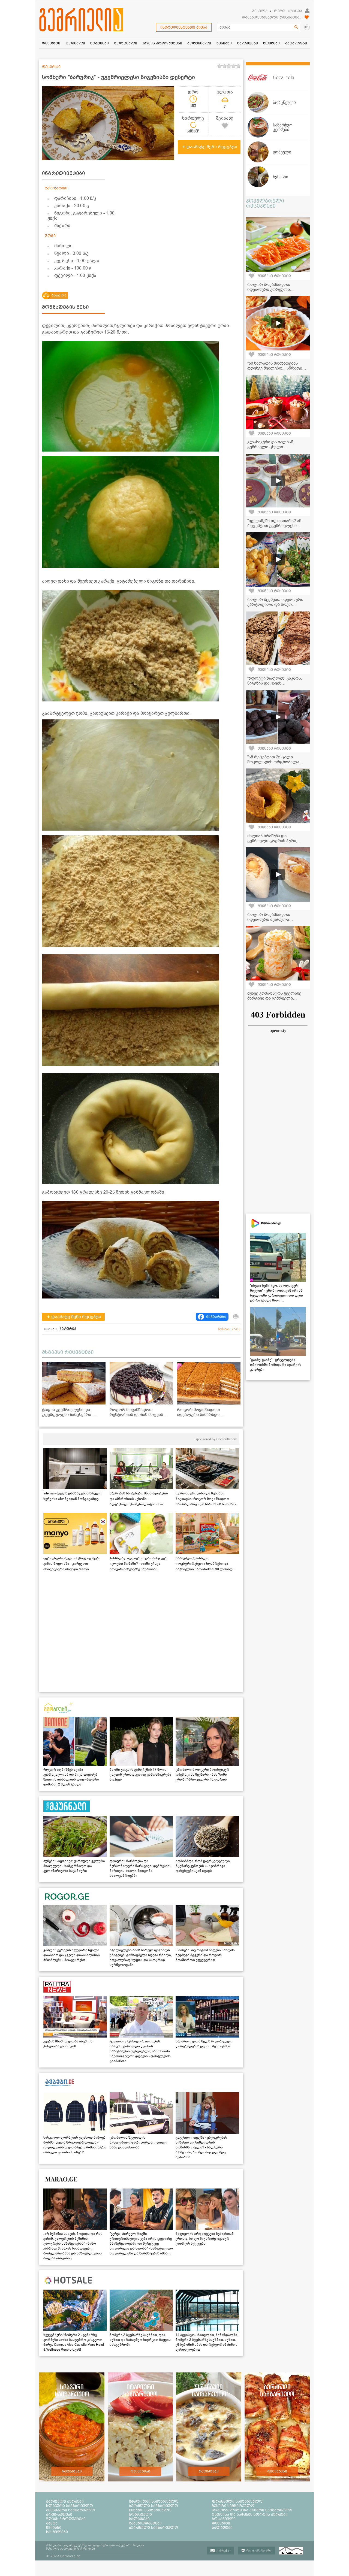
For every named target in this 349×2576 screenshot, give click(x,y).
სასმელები (57, 2532)
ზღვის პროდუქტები (66, 2519)
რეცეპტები (72, 2471)
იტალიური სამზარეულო (154, 2501)
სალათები (139, 2519)
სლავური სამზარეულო (70, 2506)
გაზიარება (216, 1317)
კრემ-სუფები (59, 2514)
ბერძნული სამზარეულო (154, 2506)
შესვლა (260, 11)
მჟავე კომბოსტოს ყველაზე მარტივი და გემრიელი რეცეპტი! (274, 998)
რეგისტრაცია (288, 11)
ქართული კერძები (65, 2501)
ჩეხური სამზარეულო (233, 2506)
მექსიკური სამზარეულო (71, 2510)
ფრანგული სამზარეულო (237, 2501)
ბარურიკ (68, 1329)
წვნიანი (54, 2527)
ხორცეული (140, 2514)
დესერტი (221, 2523)
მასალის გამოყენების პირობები (70, 2548)
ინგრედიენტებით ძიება (184, 27)
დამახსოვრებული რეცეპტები (272, 17)
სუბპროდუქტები (145, 2523)
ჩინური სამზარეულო (150, 2510)
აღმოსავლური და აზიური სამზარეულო (252, 2510)
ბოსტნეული (224, 2519)
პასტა (52, 2523)
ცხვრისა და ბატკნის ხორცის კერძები (250, 2514)
